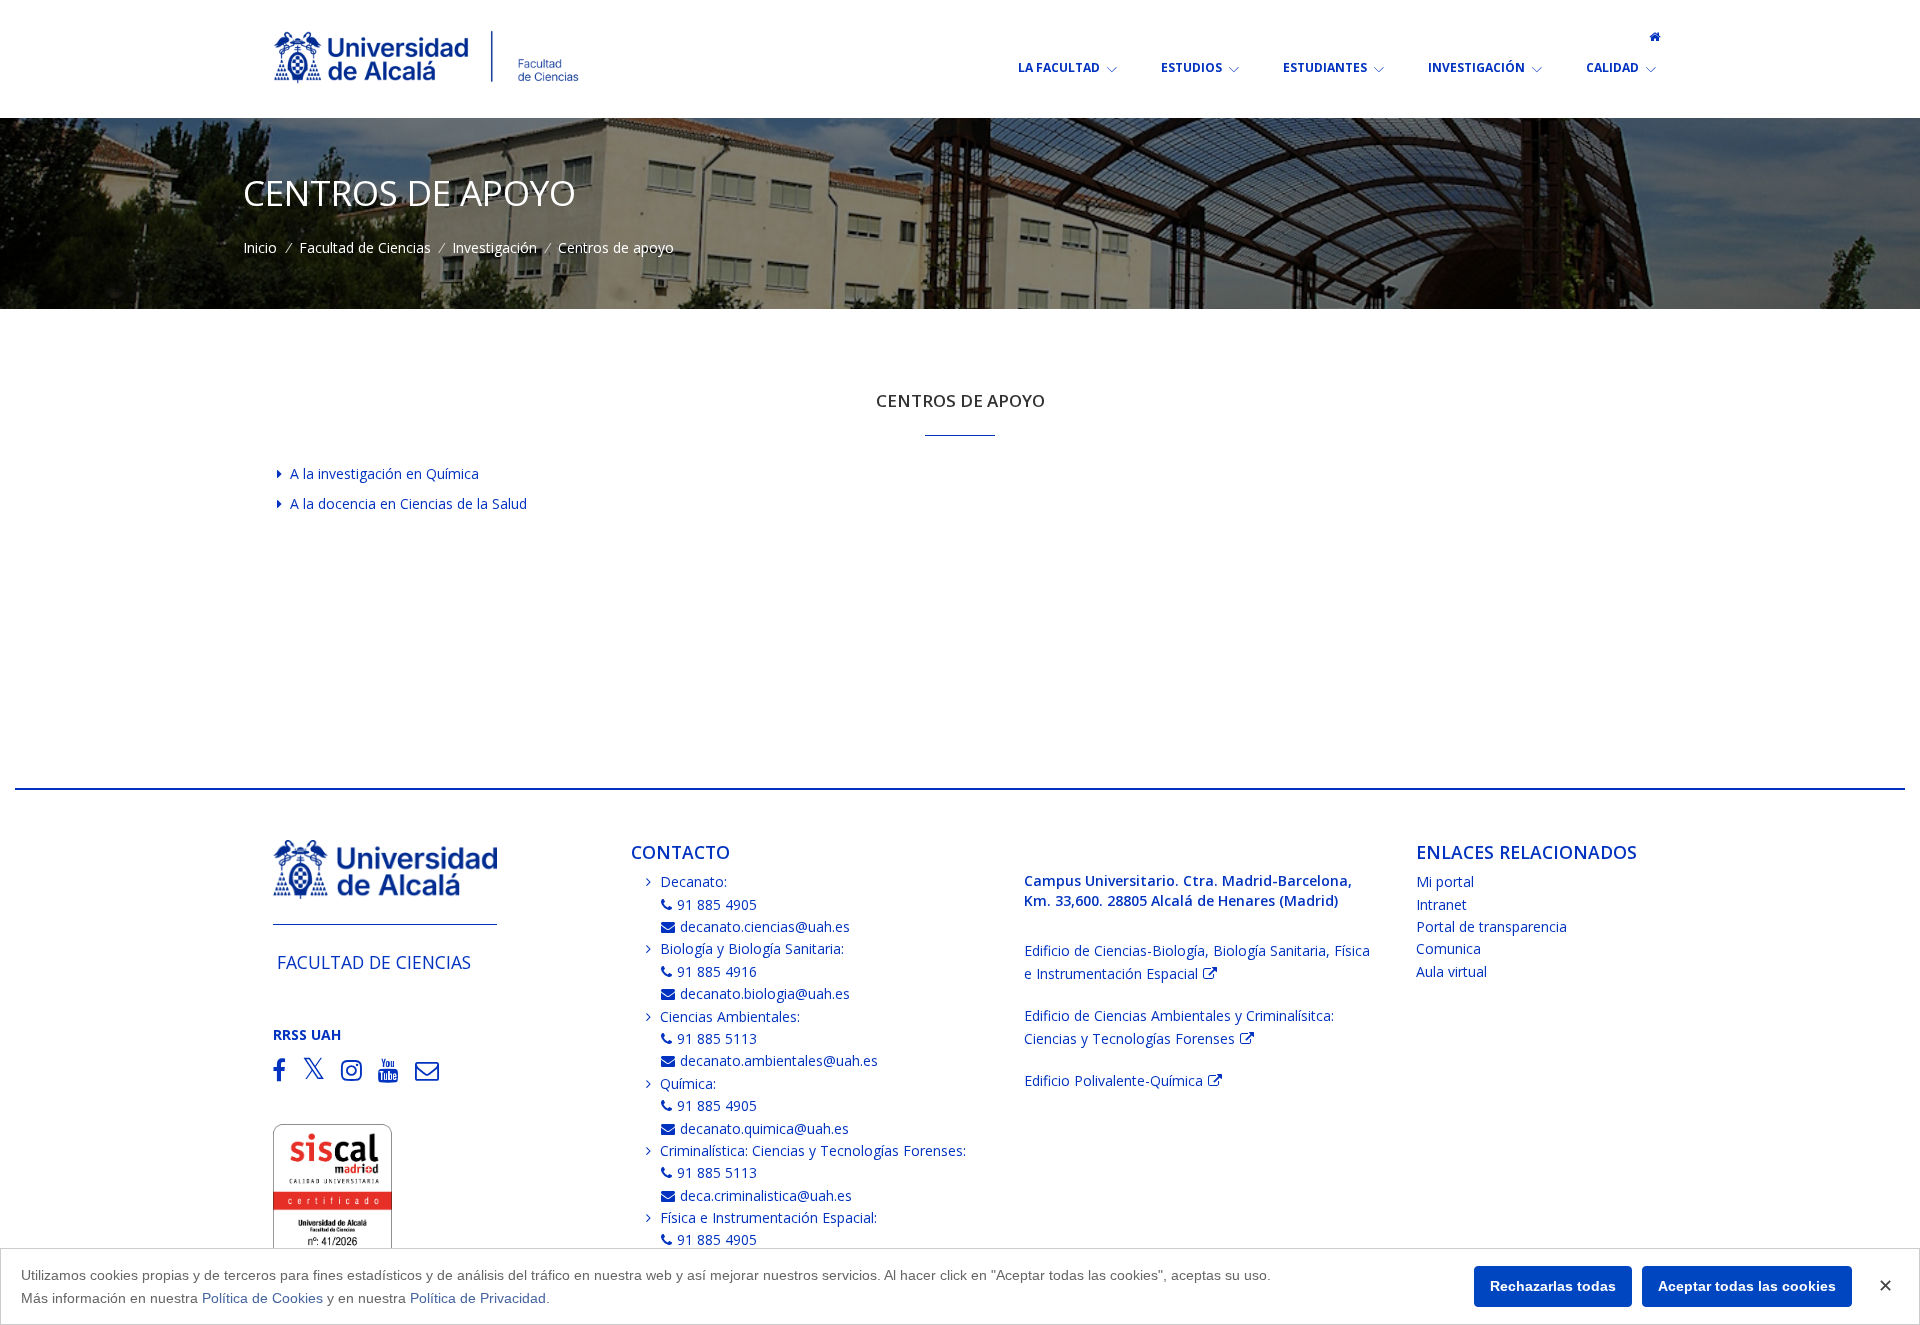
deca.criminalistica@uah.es (766, 1195)
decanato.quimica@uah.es (764, 1128)
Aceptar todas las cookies (1747, 1286)
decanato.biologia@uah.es (765, 993)
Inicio (260, 247)
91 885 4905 (717, 904)
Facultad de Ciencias (365, 247)
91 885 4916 (717, 971)
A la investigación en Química (384, 473)
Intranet (1441, 904)
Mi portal (1445, 881)
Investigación (494, 247)
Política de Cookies (262, 1298)
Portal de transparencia (1491, 926)
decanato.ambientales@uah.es (779, 1060)
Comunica (1448, 948)
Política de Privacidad (478, 1298)
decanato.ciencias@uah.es (765, 926)
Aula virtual (1451, 971)
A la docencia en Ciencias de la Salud (408, 503)
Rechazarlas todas (1553, 1286)
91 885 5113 (717, 1038)
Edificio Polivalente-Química (1113, 1080)
